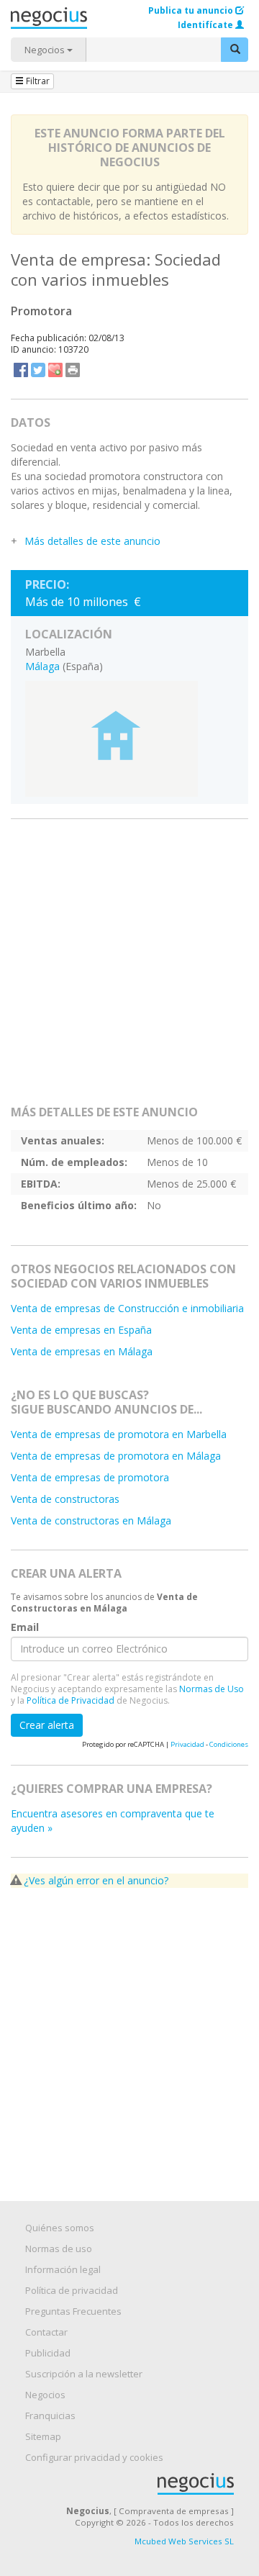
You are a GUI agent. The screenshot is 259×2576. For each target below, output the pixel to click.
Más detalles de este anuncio (92, 541)
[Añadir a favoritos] (55, 370)
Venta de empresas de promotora (90, 1477)
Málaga (42, 666)
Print (73, 370)
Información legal (63, 2269)
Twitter (38, 370)
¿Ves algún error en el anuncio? (96, 1880)
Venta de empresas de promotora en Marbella (119, 1434)
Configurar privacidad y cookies (94, 2457)
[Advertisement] (129, 968)
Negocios (46, 50)
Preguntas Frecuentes (73, 2311)
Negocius (137, 2484)
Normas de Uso (212, 1689)
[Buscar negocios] (235, 50)
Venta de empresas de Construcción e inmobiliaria (127, 1308)
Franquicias (50, 2415)
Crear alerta (47, 1725)
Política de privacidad (72, 2290)
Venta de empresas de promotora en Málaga (116, 1456)
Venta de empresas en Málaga (82, 1351)
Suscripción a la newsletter (84, 2374)
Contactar (46, 2332)
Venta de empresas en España (81, 1330)
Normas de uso (59, 2249)
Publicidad (48, 2353)
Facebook (21, 370)
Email (25, 1627)
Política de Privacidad (71, 1700)
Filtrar (37, 81)
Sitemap (43, 2436)
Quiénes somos (60, 2228)
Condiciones (229, 1744)
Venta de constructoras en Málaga (91, 1520)
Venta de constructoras (65, 1499)
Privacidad (187, 1744)
